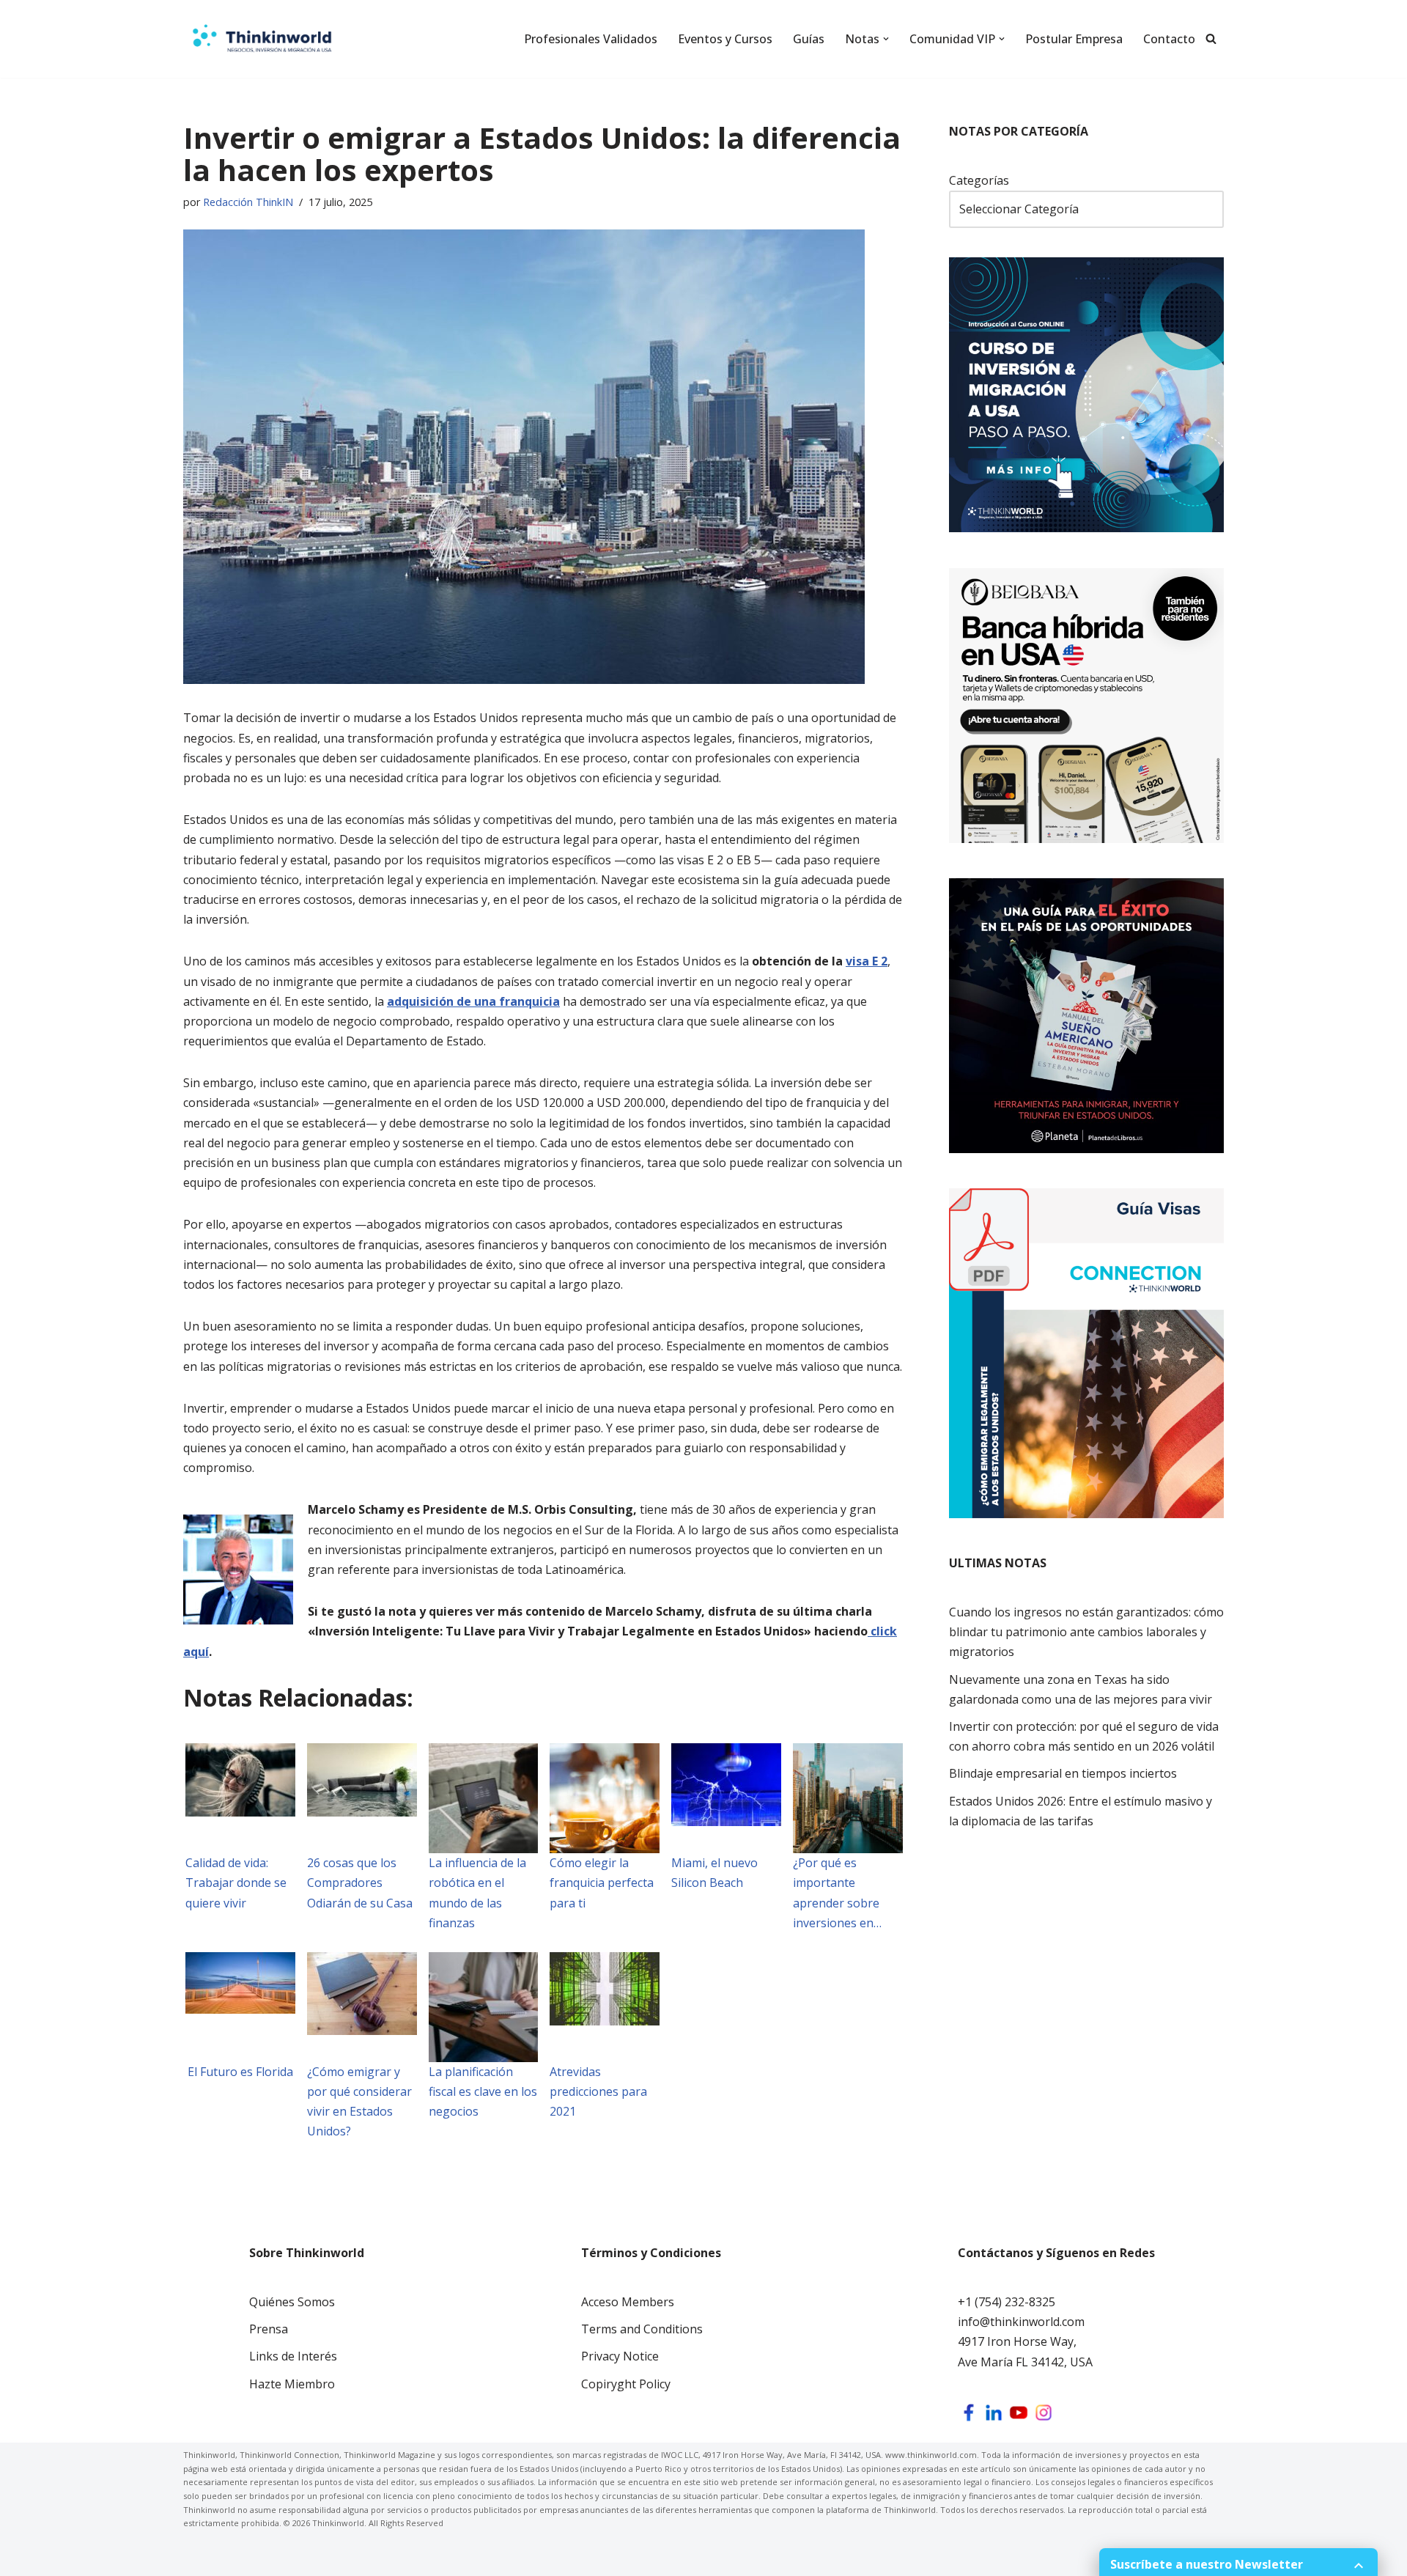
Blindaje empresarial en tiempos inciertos (1063, 1773)
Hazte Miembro (292, 2384)
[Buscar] (1211, 38)
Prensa (269, 2329)
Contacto (1169, 39)
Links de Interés (293, 2356)
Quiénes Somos (292, 2302)
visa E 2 (867, 961)
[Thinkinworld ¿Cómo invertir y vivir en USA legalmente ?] (262, 39)
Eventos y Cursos (725, 39)
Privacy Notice (620, 2356)
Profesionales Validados (591, 39)
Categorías (979, 180)
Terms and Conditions (642, 2329)
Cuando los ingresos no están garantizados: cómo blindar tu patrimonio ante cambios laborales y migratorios (1086, 1632)
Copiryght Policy (626, 2384)
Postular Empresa (1074, 39)
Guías (809, 39)
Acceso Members (628, 2302)
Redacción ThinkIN (248, 202)
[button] (886, 39)
